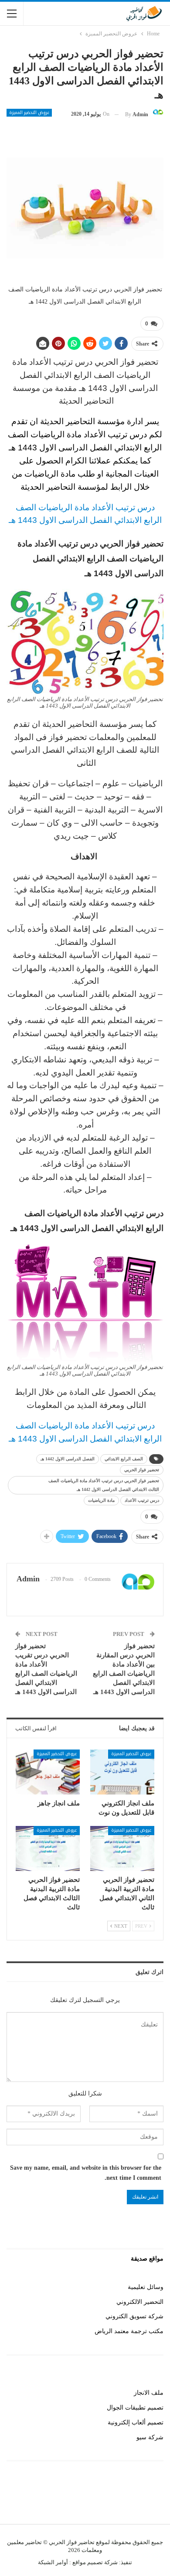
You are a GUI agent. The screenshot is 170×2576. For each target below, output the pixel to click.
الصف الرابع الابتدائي (124, 1459)
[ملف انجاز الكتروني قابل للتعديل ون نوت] (122, 1772)
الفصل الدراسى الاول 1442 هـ (68, 1459)
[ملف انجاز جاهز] (48, 1772)
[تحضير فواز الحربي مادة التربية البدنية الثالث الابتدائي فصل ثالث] (48, 1848)
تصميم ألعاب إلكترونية (136, 2422)
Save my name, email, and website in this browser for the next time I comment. (86, 2173)
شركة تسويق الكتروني (134, 2316)
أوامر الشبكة (53, 2562)
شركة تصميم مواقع (94, 2562)
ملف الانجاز (149, 2393)
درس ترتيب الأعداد (142, 1500)
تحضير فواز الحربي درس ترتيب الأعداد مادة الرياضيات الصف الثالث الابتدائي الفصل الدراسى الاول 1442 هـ (104, 1485)
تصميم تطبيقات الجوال (135, 2408)
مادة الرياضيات (101, 1500)
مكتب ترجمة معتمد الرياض (129, 2331)
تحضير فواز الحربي (142, 1470)
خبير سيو (152, 2499)
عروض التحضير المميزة (29, 113)
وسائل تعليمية (146, 2287)
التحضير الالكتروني (140, 2302)
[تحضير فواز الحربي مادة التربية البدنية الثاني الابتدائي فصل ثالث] (122, 1848)
